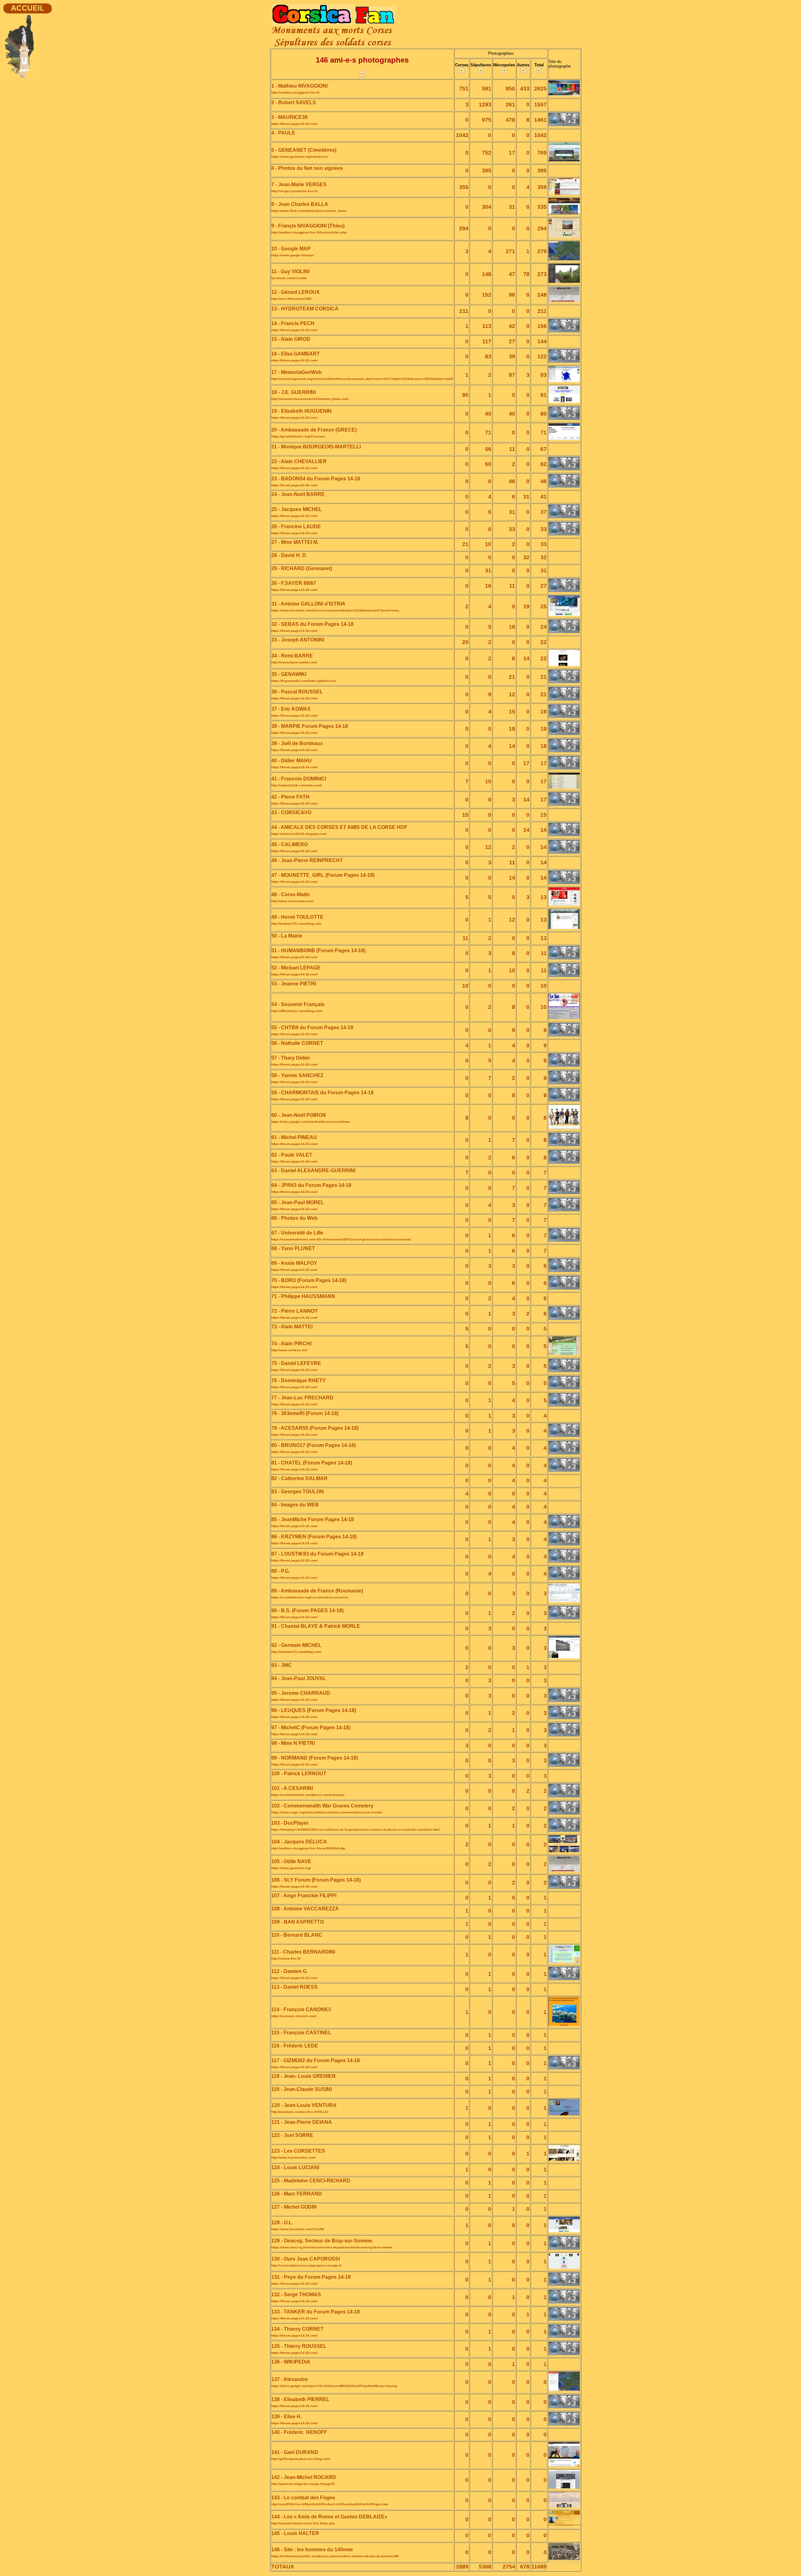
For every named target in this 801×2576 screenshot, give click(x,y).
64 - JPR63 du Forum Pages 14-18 (311, 1185)
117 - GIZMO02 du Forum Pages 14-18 (316, 2060)
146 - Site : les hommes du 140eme (312, 2550)
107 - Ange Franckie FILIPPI (304, 1896)
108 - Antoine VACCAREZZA (305, 1909)
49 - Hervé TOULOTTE (297, 917)
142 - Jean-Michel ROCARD (304, 2477)
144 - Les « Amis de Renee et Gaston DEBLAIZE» (329, 2517)
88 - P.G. (281, 1571)
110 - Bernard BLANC (297, 1935)
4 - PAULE (284, 133)
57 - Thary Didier (291, 1058)
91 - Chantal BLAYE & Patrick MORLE (316, 1626)
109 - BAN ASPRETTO (298, 1922)
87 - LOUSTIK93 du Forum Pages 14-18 (317, 1554)
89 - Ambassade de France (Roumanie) (317, 1591)
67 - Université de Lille (297, 1233)
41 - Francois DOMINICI (299, 779)
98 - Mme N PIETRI (293, 1743)
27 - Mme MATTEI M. (295, 542)
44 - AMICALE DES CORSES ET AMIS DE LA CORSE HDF (339, 827)
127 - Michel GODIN (294, 2207)
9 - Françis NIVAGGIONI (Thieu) (308, 226)
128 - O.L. (282, 2223)
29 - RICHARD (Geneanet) (302, 568)
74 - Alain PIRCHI (291, 1344)
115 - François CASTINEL (301, 2033)
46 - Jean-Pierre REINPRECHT (307, 860)
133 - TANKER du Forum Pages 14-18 (316, 2312)
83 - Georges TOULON (298, 1492)
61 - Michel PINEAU (294, 1137)
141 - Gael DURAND (295, 2452)
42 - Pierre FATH (290, 797)
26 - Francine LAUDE (296, 526)
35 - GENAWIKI (289, 674)
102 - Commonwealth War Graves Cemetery (322, 1806)
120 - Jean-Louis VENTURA (304, 2105)
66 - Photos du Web (294, 1218)
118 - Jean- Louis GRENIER (304, 2076)
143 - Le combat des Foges (303, 2498)
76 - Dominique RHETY (298, 1380)
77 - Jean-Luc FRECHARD (302, 1398)
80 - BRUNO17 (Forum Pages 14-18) (314, 1445)
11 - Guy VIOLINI (290, 271)
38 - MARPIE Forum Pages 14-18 (310, 726)
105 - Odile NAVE (291, 1861)
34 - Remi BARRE (292, 656)
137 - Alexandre (290, 2379)
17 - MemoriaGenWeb (296, 372)
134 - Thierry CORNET (297, 2329)
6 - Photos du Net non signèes (307, 168)
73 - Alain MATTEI (292, 1327)
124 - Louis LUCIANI (295, 2167)
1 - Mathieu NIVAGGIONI (299, 86)
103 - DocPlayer (290, 1823)
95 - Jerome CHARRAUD (301, 1693)
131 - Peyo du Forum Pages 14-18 (311, 2277)
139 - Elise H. (286, 2417)
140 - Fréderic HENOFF (299, 2432)
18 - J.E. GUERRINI (293, 392)
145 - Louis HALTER (295, 2533)
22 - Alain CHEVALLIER (299, 461)
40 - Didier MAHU (291, 761)
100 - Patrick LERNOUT (299, 1774)
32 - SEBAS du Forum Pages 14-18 (312, 624)
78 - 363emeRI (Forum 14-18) (305, 1413)
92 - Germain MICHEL (296, 1645)
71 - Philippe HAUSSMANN (303, 1296)
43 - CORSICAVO (291, 813)
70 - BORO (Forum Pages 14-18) (309, 1280)
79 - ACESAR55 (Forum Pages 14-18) (315, 1428)
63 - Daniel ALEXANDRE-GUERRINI (313, 1170)
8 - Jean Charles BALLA (300, 204)
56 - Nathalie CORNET (297, 1043)
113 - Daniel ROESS (294, 1987)
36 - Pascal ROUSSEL (297, 692)
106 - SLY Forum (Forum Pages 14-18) (316, 1880)
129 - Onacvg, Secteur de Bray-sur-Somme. (322, 2241)
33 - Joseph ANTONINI (298, 640)
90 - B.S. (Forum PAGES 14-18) (307, 1610)
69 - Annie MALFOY (294, 1263)
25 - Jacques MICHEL (297, 509)
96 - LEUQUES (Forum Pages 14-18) (314, 1710)
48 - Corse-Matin (291, 894)
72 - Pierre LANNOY (295, 1311)
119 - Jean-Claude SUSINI (301, 2089)
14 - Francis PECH (293, 323)
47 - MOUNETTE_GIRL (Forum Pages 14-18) (323, 875)
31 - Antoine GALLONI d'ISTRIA (308, 604)
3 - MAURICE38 (289, 117)
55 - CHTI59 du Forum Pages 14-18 (312, 1027)
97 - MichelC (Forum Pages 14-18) (311, 1728)
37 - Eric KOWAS (291, 709)
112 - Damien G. (290, 1971)
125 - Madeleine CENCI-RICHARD (311, 2181)
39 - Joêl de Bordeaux (297, 743)
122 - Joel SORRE (292, 2135)
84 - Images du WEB (295, 1505)
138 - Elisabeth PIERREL (300, 2399)
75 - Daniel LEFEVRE (296, 1363)
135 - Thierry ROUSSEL (299, 2346)
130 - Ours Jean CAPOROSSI (306, 2259)
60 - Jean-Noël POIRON (299, 1115)
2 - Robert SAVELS (294, 102)
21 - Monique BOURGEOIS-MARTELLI (316, 447)
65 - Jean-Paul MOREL (298, 1202)
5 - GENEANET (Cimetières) (304, 150)
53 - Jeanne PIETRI (294, 984)
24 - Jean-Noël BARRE (298, 494)
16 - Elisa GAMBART (296, 354)
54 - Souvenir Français (298, 1004)
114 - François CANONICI (301, 2009)
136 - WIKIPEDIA (291, 2362)
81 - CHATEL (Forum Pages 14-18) (312, 1463)
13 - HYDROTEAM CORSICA (305, 309)
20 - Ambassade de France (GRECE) (314, 430)
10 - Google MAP (291, 249)
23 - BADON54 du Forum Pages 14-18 (316, 479)
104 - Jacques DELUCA (299, 1842)
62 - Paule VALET (292, 1155)
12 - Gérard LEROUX (296, 292)
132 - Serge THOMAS (296, 2295)
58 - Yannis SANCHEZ (297, 1075)
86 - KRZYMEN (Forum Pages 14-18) (314, 1537)
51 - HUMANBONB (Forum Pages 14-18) (318, 951)
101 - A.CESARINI (292, 1788)
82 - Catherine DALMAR (299, 1478)
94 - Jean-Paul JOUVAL (299, 1678)
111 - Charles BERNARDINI (303, 1952)
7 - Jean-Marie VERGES (299, 184)
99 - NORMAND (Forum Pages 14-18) (315, 1758)
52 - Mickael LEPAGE (296, 968)
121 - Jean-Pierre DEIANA (302, 2122)
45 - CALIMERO (290, 844)
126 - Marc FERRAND (297, 2194)
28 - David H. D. (289, 555)
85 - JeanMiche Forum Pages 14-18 (313, 1519)
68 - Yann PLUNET (293, 1248)
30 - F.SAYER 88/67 (294, 583)
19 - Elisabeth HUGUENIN (301, 411)
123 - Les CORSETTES (298, 2151)
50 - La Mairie (287, 936)
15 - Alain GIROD (291, 339)
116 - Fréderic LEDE (295, 2046)
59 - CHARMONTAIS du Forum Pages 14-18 (322, 1093)
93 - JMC (281, 1665)
